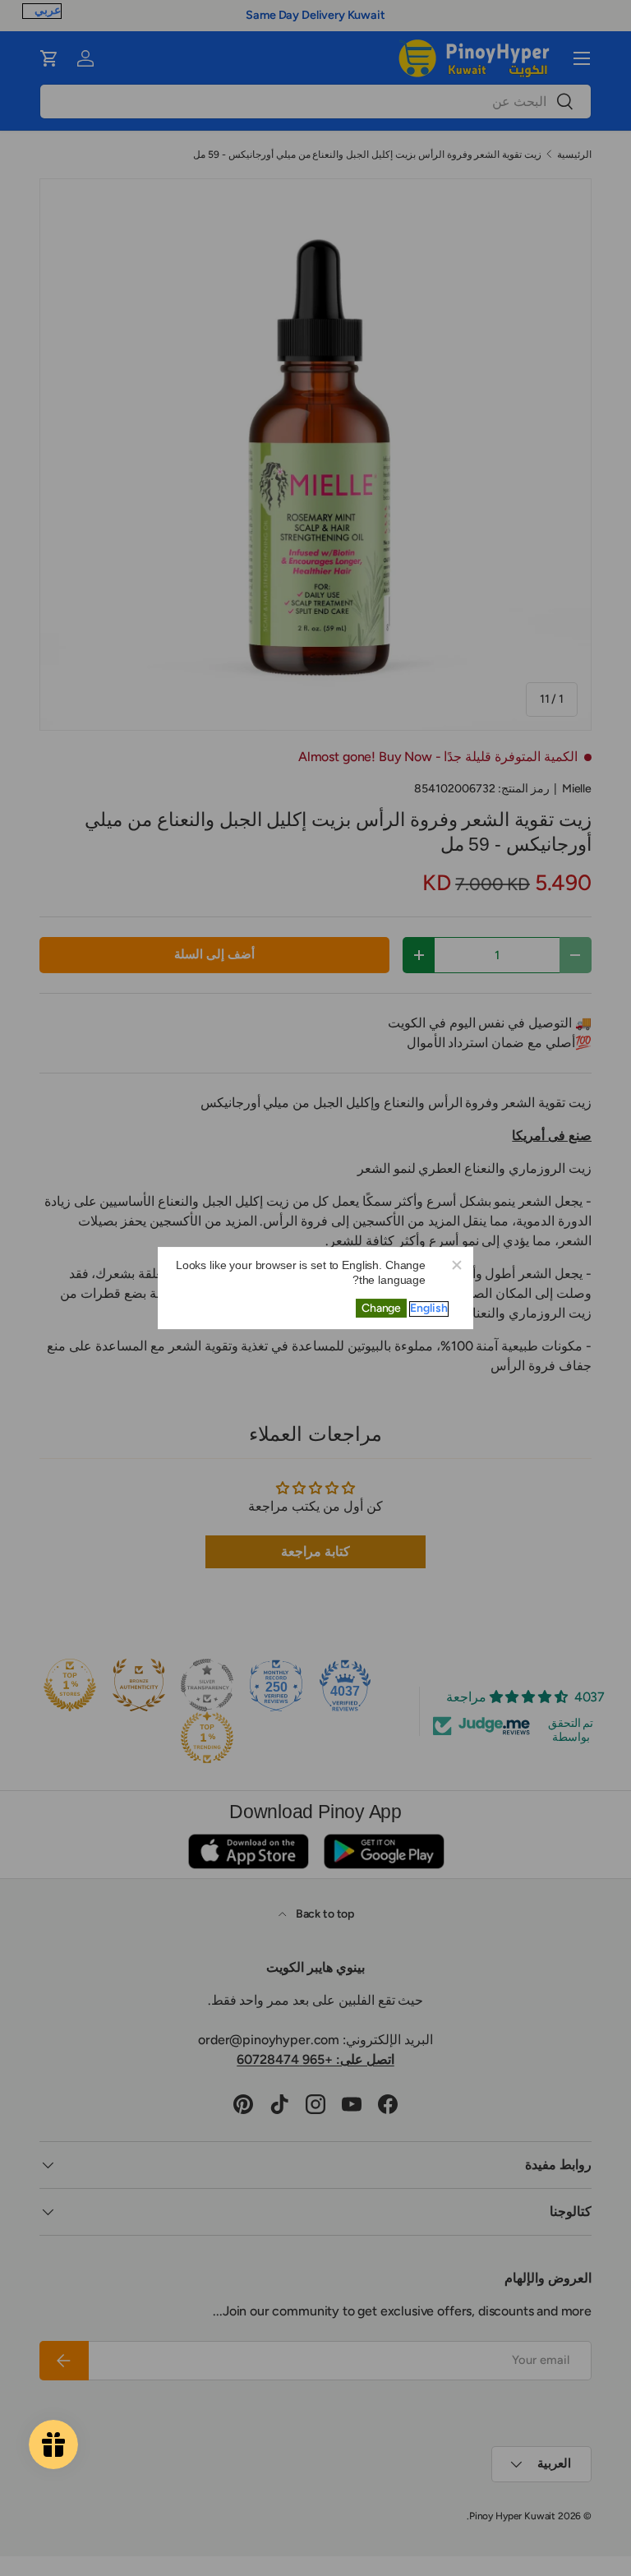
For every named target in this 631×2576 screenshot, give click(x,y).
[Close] (456, 1264)
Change (381, 1308)
